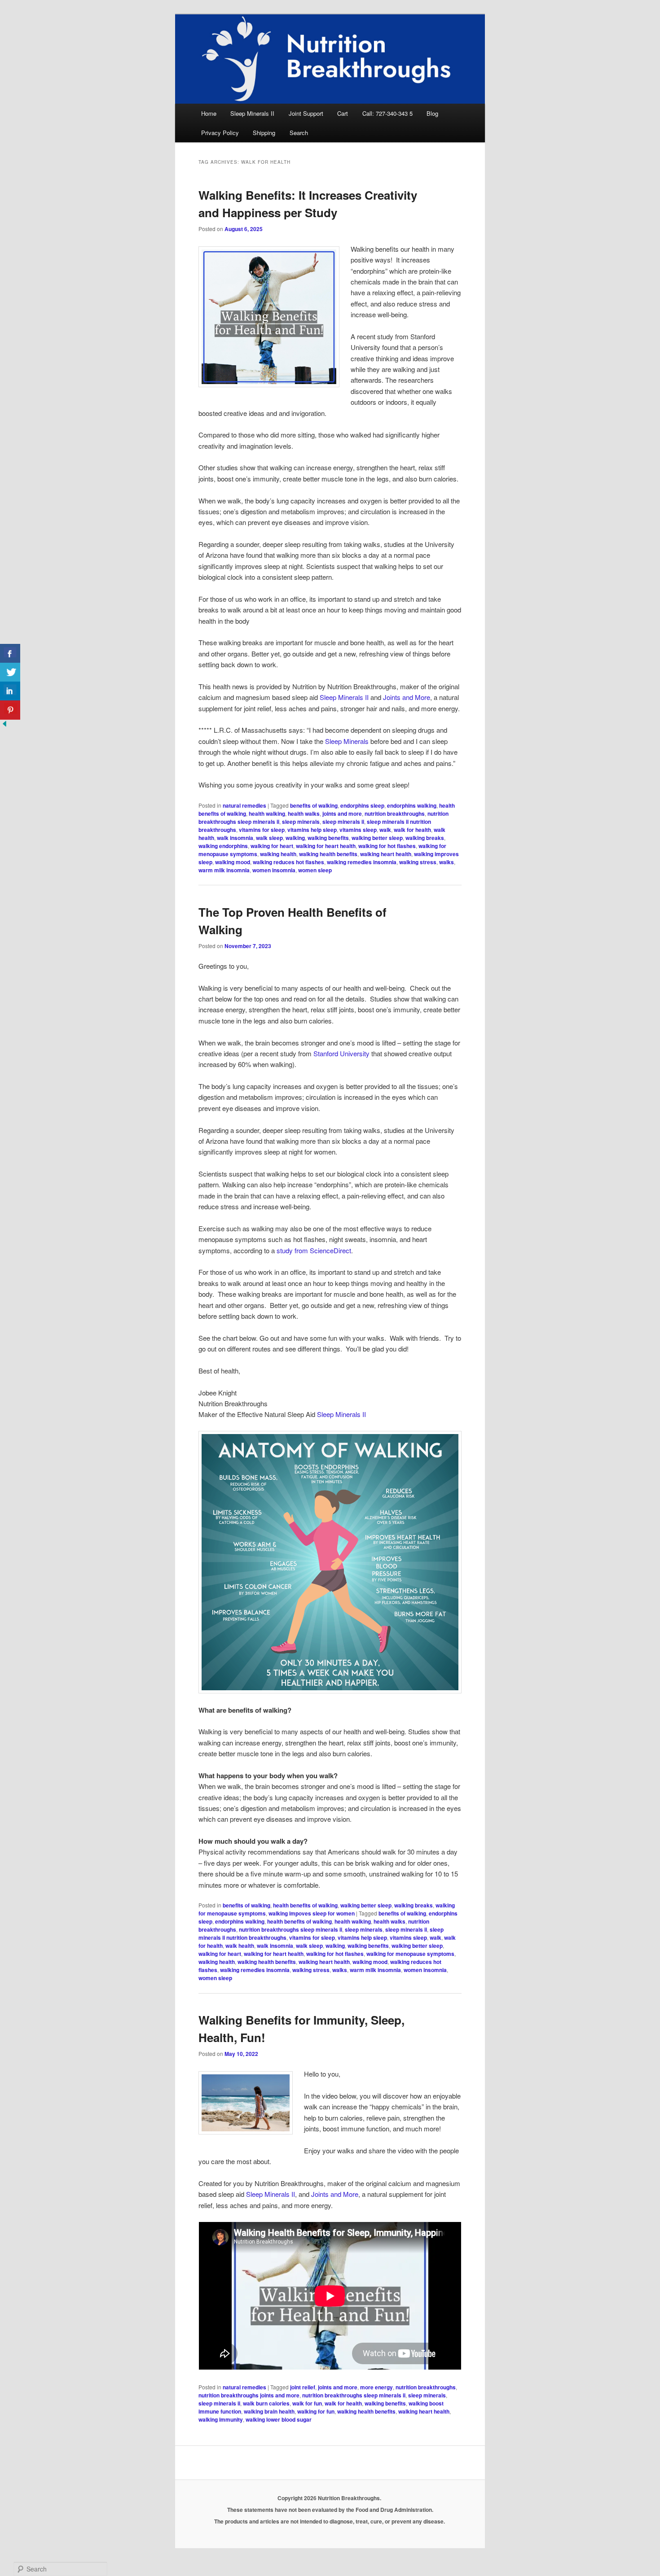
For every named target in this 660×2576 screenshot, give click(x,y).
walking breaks (425, 838)
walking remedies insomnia (362, 862)
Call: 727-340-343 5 (387, 113)
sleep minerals (301, 822)
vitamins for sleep (262, 830)
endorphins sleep (362, 805)
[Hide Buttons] (4, 725)
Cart (343, 113)
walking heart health (386, 854)
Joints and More (407, 697)
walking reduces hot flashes (288, 862)
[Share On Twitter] (10, 672)
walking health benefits (328, 854)
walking (295, 838)
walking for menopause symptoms (410, 1954)
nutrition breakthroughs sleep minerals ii (290, 1929)
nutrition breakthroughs (395, 813)
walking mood (233, 862)
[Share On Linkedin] (10, 691)
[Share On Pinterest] (10, 710)
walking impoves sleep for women (312, 1913)
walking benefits (328, 838)
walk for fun (307, 2403)
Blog (432, 113)
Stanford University (341, 1053)
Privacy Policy (220, 133)
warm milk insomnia (224, 870)
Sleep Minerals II (252, 113)
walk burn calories (266, 2403)
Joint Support (306, 113)
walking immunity (221, 2419)
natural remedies (244, 805)
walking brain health (269, 2411)
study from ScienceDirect (314, 1250)
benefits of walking (314, 805)
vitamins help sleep (312, 830)
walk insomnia (235, 838)
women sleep (315, 870)
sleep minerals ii (343, 822)
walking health (278, 854)
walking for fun (316, 2411)
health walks (304, 813)
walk (385, 830)
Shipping (264, 133)
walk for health (412, 830)
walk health (240, 1946)
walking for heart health (326, 846)
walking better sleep (377, 838)
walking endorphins (223, 846)
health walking (267, 813)
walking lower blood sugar (279, 2419)
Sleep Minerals (346, 741)
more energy (376, 2387)
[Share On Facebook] (10, 654)
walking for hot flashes (387, 846)
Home (209, 113)
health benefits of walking (305, 1905)
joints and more (342, 813)
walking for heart (272, 846)
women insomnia (274, 870)
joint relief (303, 2387)
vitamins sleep (358, 830)
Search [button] (299, 133)
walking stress (418, 862)
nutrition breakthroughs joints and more (249, 2395)
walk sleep (269, 838)
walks (447, 862)
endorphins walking (412, 805)
